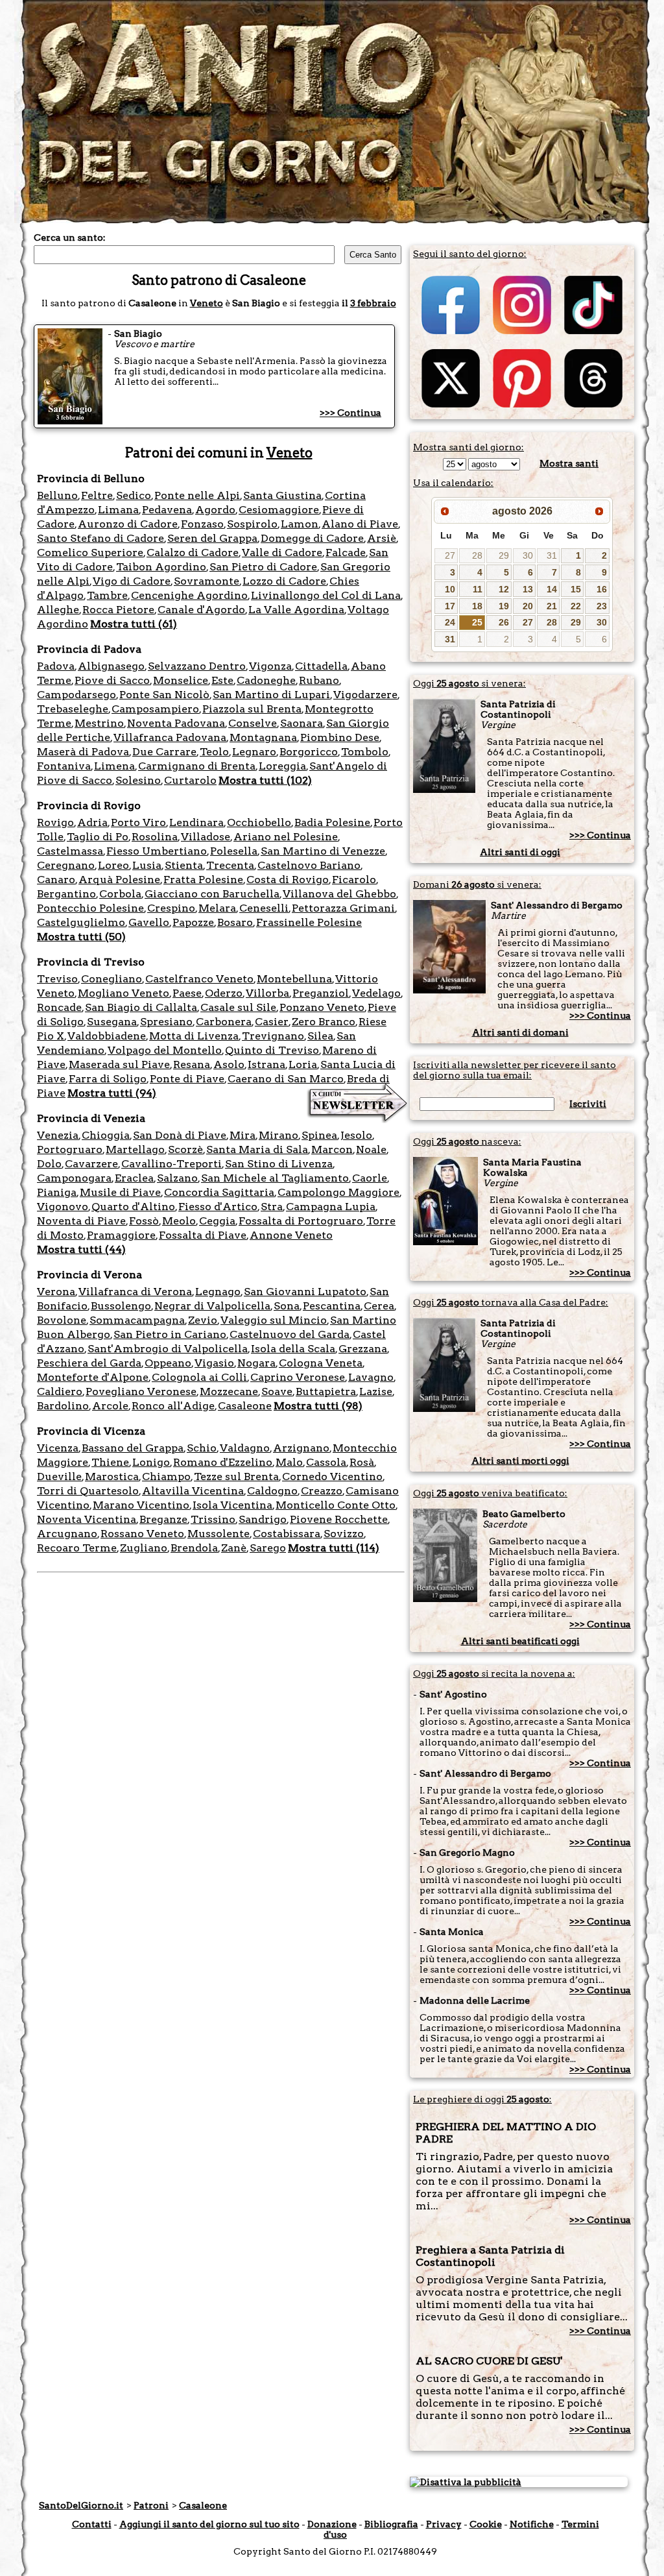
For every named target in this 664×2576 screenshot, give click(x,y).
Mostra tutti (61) (134, 624)
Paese (187, 993)
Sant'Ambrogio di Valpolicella (168, 1349)
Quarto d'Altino (133, 1207)
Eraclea (134, 1178)
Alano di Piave (360, 524)
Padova (56, 666)
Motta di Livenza (194, 1036)
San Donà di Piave (180, 1135)
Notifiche (532, 2524)
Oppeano (168, 1363)
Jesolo (356, 1135)
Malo (289, 1462)
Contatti (92, 2524)
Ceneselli (264, 908)
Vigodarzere (365, 695)
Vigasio (214, 1363)
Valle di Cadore (282, 553)
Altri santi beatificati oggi (520, 1641)
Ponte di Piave (187, 1079)
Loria (303, 1064)
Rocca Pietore (118, 610)
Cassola (326, 1462)
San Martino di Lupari (271, 695)
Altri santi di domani (520, 1032)
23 (602, 606)
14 (552, 589)
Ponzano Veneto (322, 1007)
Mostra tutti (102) (265, 780)
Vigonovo (63, 1207)
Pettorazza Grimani (343, 908)
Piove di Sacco (112, 680)
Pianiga (57, 1192)
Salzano (177, 1178)
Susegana (112, 1022)
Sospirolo (252, 524)
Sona (287, 1306)
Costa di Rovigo (288, 880)
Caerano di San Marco (286, 1079)
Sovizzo (344, 1534)
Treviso (57, 979)
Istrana (267, 1064)
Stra (272, 1207)
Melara (217, 908)
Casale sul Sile (238, 1007)
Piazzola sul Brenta (252, 709)
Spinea (319, 1135)
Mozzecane (229, 1391)
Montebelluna (294, 979)
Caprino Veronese (298, 1377)
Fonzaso (202, 524)
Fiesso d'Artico (218, 1207)
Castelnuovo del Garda (290, 1334)
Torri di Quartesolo (88, 1491)
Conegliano (112, 979)
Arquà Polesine (119, 880)
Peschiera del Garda (89, 1363)
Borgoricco (309, 752)
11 (478, 589)
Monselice (181, 680)
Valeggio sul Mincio (274, 1320)
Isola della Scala (293, 1349)
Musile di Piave (120, 1192)
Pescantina (332, 1306)
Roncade (59, 1007)
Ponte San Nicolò (164, 695)
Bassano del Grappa (133, 1448)
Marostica (112, 1476)
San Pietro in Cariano (170, 1334)
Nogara (256, 1363)
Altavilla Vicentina (193, 1491)
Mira (243, 1135)
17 (450, 606)
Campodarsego (77, 695)
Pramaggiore (121, 1235)
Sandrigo (263, 1519)
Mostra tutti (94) (112, 1093)
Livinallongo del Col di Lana (326, 595)
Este (222, 680)
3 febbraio (373, 303)
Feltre (97, 495)
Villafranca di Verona (135, 1292)
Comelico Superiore (90, 553)
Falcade (346, 553)
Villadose (206, 837)
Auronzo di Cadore (128, 524)
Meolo (179, 1221)
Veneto (207, 303)
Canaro (56, 880)
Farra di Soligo (108, 1079)
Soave (277, 1391)
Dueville (59, 1476)
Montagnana (263, 737)
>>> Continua (350, 413)
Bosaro (235, 922)
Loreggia (282, 766)
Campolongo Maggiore (338, 1192)
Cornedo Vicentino (332, 1476)
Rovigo (55, 822)
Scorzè (185, 1149)
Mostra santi (569, 463)
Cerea (379, 1306)
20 (528, 606)
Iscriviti (588, 1104)
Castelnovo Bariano (309, 865)
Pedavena (167, 510)
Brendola (194, 1548)
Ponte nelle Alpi (197, 495)
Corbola (120, 894)
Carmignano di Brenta (197, 766)
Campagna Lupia (331, 1207)
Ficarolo (354, 880)
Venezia (58, 1135)
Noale (371, 1149)
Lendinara (196, 822)
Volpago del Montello (165, 1050)
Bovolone (62, 1320)
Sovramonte (207, 581)
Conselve (253, 723)
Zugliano (144, 1548)
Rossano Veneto (142, 1534)
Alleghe (58, 610)
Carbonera (224, 1022)
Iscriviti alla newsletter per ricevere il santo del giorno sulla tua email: (515, 1070)
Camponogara (74, 1178)
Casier (272, 1022)
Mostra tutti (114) (334, 1548)
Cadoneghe (266, 680)
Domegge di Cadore (312, 538)
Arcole (110, 1406)
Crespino (171, 908)
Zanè (234, 1548)
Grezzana (363, 1349)
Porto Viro (138, 822)
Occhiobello (259, 822)
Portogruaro (70, 1149)
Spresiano (166, 1022)
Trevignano (273, 1036)
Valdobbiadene (107, 1036)
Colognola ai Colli (199, 1377)
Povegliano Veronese (141, 1391)
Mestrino (99, 723)
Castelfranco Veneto (199, 979)
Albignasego (111, 666)
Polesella (234, 851)
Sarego (268, 1548)
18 (477, 606)
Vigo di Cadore (132, 581)
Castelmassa (70, 851)
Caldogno (272, 1491)
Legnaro (254, 752)
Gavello (149, 922)
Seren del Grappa (212, 538)
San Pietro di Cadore (263, 567)
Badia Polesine (332, 822)
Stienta (184, 865)
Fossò (144, 1221)
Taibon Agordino (161, 567)
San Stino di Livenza (279, 1164)
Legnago (218, 1292)
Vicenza (58, 1448)
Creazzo (322, 1491)
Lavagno (371, 1377)
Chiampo (166, 1476)
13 (528, 589)
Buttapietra (326, 1391)
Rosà (362, 1462)
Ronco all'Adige (173, 1406)
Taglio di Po (98, 837)
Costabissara (287, 1534)
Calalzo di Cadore (193, 553)
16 (602, 589)
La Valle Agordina (296, 610)
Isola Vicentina (232, 1505)
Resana (192, 1064)
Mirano (279, 1135)
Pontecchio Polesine (90, 908)
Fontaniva (64, 766)
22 (576, 606)
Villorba (267, 993)
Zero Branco (324, 1022)
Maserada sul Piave (119, 1064)
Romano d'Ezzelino (223, 1462)
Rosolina (155, 837)
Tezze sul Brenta (236, 1476)
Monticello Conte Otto (336, 1505)
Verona (56, 1292)
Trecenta (230, 865)
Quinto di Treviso (272, 1050)
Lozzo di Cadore (284, 581)
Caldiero (60, 1391)
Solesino (138, 780)
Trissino (213, 1519)
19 (504, 606)
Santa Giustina (282, 495)
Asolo (229, 1064)
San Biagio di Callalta (141, 1007)
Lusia (147, 865)
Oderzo (224, 993)
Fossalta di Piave (203, 1235)
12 (504, 589)
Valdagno (245, 1448)
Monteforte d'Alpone (93, 1377)
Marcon (332, 1149)
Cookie (486, 2524)
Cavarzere (91, 1164)
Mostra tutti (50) (81, 937)
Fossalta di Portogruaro (301, 1221)
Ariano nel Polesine (286, 837)
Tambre (107, 595)
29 (504, 555)
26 (504, 622)
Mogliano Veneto (124, 993)
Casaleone (245, 1406)
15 (576, 589)
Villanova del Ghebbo (339, 894)
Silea (320, 1036)
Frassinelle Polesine (309, 922)
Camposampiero (155, 709)
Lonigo (151, 1462)
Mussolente (219, 1534)
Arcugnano (67, 1534)
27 (450, 555)
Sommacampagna (137, 1320)
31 (552, 555)
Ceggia (217, 1221)
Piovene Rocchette (339, 1519)
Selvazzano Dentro (197, 666)
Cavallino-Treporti (172, 1164)
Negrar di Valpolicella (212, 1306)
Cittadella (321, 666)
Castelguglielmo (81, 922)
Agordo (215, 510)
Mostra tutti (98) (318, 1406)
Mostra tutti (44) (81, 1249)
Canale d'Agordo (201, 610)
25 (477, 622)
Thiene (110, 1462)
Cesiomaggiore (279, 510)
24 (450, 622)
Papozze (193, 922)
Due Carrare (164, 752)
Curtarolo (190, 780)
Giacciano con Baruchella (212, 894)
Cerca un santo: (70, 237)
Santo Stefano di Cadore (101, 538)
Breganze (163, 1519)
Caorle (370, 1178)
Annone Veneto (291, 1235)
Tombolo (365, 752)
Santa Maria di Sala (257, 1149)
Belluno (57, 495)
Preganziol (321, 993)
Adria (92, 822)
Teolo (214, 752)
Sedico (134, 495)
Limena (114, 766)
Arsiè (382, 538)
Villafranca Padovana (170, 737)
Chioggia (106, 1135)
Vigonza (270, 666)
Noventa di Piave (81, 1221)
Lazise (376, 1391)
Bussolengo (121, 1306)
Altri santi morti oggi (520, 1461)
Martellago (135, 1149)
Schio (202, 1448)
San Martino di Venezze (323, 851)
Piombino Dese (340, 737)
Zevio (203, 1320)
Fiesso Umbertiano (157, 851)
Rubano (319, 680)
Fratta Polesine (203, 880)
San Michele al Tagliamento (275, 1178)
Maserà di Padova (83, 752)
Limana (118, 510)
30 (528, 555)
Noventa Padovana (176, 723)
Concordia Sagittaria (219, 1192)
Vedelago (376, 993)
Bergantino (66, 894)
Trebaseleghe (73, 709)
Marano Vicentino (141, 1505)
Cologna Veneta (321, 1363)
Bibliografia (391, 2524)
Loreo (113, 865)
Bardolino (63, 1406)
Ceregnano (66, 865)
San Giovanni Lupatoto (305, 1292)
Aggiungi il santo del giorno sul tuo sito (209, 2524)
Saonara (302, 723)
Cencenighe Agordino (189, 595)
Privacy (444, 2524)
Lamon (300, 524)
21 (552, 606)
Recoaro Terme (77, 1548)
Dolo (49, 1164)
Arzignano (301, 1448)
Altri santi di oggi (520, 852)
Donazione (332, 2524)
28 (477, 555)
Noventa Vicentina (87, 1519)
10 (450, 589)
